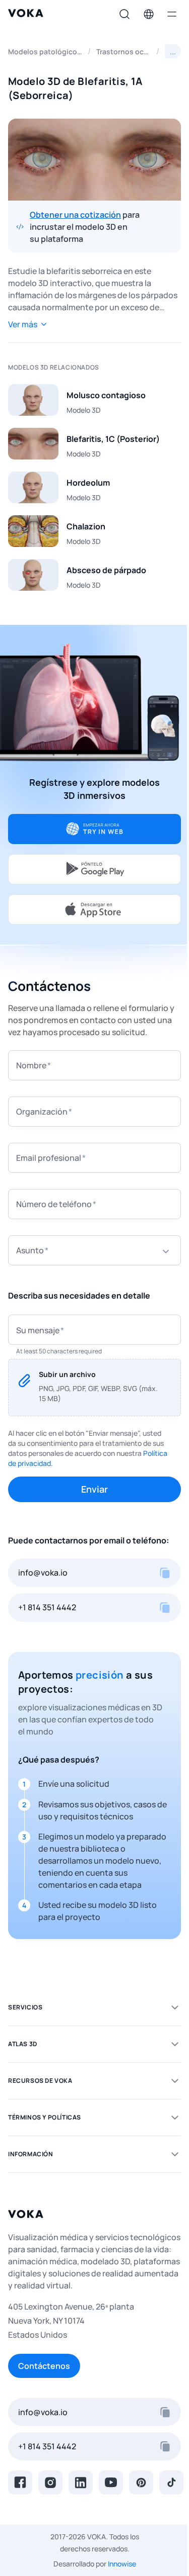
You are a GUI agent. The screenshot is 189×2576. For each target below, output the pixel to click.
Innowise (122, 2564)
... (173, 51)
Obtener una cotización (75, 215)
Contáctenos (44, 2366)
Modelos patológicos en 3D (45, 52)
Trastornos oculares (123, 52)
